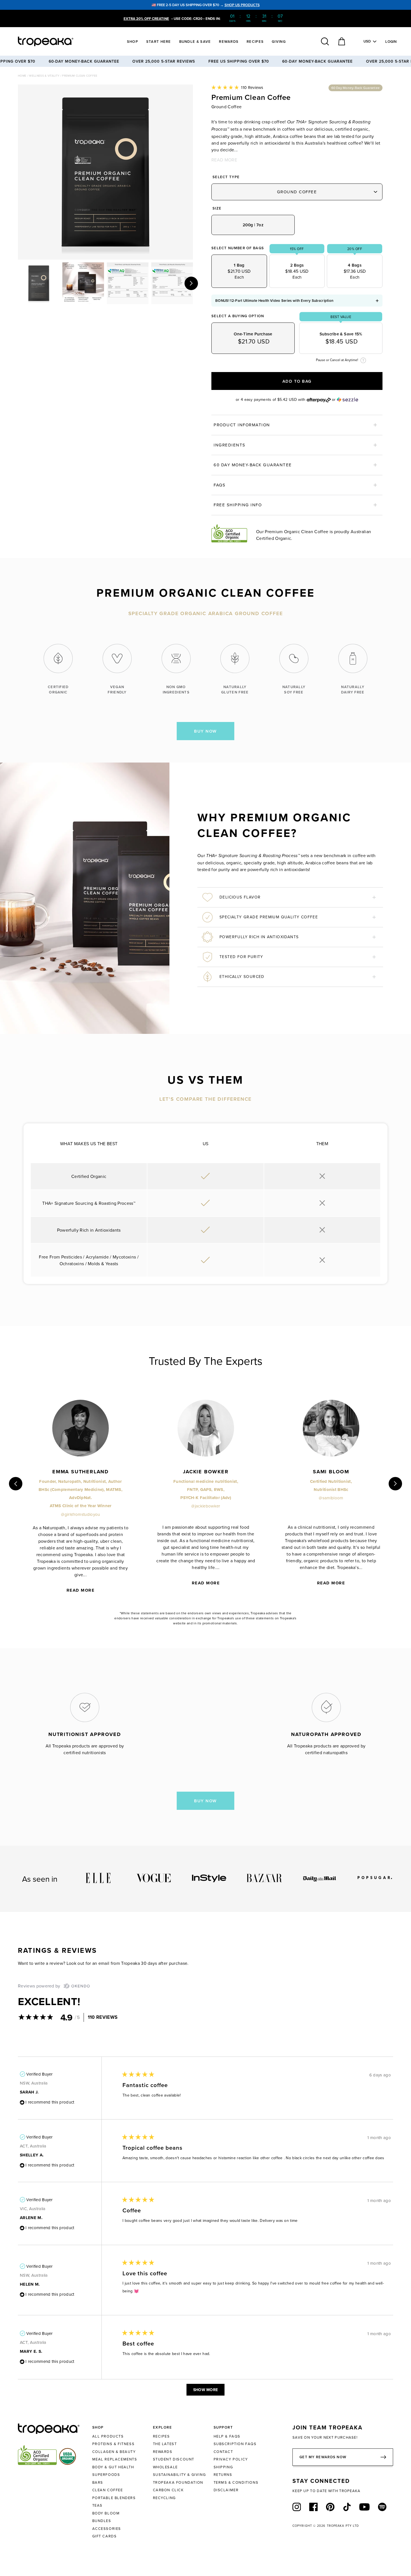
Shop (133, 42)
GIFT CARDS (105, 2536)
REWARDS (163, 2452)
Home (23, 76)
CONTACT (223, 2452)
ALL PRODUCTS (108, 2436)
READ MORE (224, 160)
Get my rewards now (323, 2457)
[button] (237, 87)
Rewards (229, 42)
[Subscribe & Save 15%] (341, 338)
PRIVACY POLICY (231, 2459)
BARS (98, 2482)
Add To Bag (297, 381)
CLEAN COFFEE (108, 2490)
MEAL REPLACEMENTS (115, 2459)
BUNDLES (102, 2521)
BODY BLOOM (106, 2513)
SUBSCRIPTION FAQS (235, 2444)
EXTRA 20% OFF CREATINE (146, 19)
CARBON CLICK (168, 2490)
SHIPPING (223, 2467)
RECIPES (161, 2436)
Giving (279, 42)
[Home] (56, 41)
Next (191, 283)
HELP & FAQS (227, 2436)
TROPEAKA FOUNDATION (178, 2482)
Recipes (255, 42)
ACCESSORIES (107, 2528)
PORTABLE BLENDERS (114, 2498)
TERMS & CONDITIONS (236, 2482)
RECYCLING (164, 2498)
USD (367, 41)
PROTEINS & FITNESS (114, 2444)
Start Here (159, 42)
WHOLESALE (165, 2467)
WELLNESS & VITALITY (44, 76)
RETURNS (223, 2474)
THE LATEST (165, 2444)
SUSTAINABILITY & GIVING (179, 2474)
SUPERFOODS (106, 2474)
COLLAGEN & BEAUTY (114, 2452)
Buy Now (206, 731)
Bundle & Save (195, 42)
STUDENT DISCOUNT (174, 2459)
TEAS (97, 2505)
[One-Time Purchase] (253, 338)
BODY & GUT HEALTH (113, 2467)
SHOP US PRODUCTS (242, 5)
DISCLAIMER (226, 2490)
